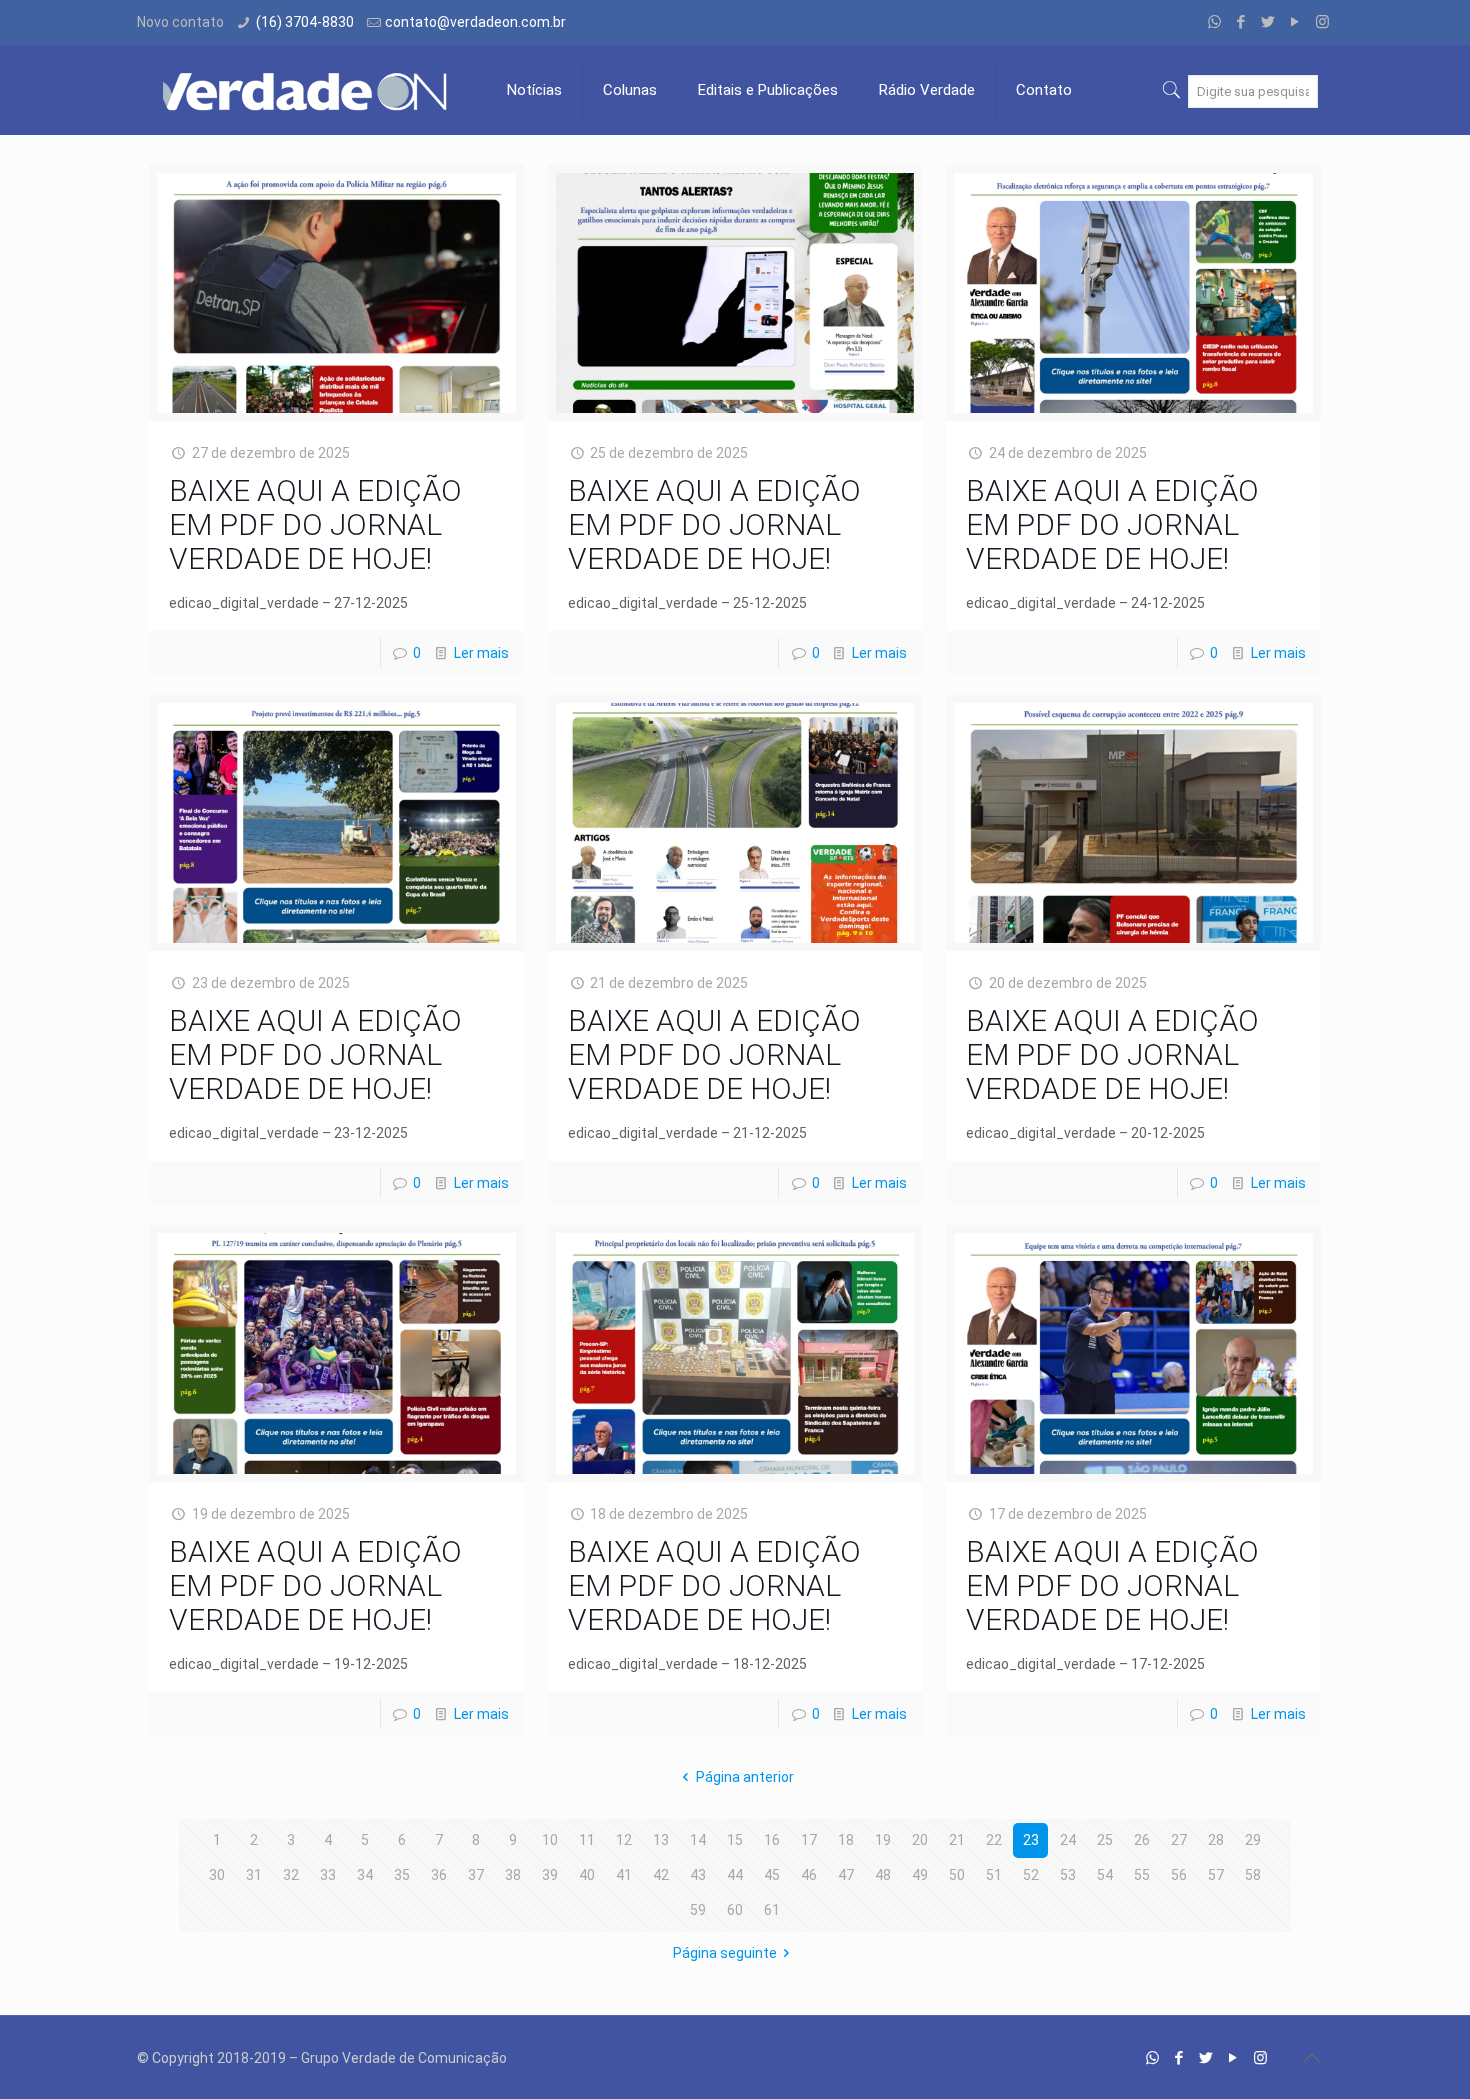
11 (587, 1840)
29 (1253, 1840)
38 (513, 1875)
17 (809, 1840)
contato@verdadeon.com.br (475, 22)
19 (883, 1840)
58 (1253, 1875)
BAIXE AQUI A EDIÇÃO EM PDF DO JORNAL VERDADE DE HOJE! (315, 524)
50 (957, 1875)
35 (402, 1875)
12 (624, 1840)
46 (809, 1875)
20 (920, 1840)
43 (698, 1875)
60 (735, 1910)
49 (920, 1875)
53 (1068, 1875)
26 (1142, 1840)
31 (254, 1875)
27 (1179, 1840)
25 (1105, 1840)
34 (365, 1875)
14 (698, 1840)
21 (957, 1840)
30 (217, 1875)
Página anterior (745, 1777)
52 (1031, 1875)
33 (328, 1875)
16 (772, 1840)
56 (1179, 1875)
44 (735, 1875)
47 (846, 1875)
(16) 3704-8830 (305, 22)
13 (661, 1840)
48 (883, 1875)
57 (1216, 1875)
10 (550, 1840)
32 (291, 1875)
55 (1142, 1875)
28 (1216, 1840)
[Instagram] (1322, 22)
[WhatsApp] (1214, 22)
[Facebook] (1241, 22)
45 (772, 1875)
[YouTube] (1295, 22)
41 (624, 1875)
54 (1105, 1875)
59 (698, 1910)
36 (439, 1875)
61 (772, 1910)
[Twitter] (1268, 22)
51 (994, 1875)
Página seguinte (725, 1953)
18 (846, 1840)
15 (735, 1840)
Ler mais (481, 653)
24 (1068, 1840)
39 (550, 1875)
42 (661, 1875)
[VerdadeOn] (307, 90)
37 (476, 1875)
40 (587, 1875)
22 (994, 1840)
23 (1031, 1840)
